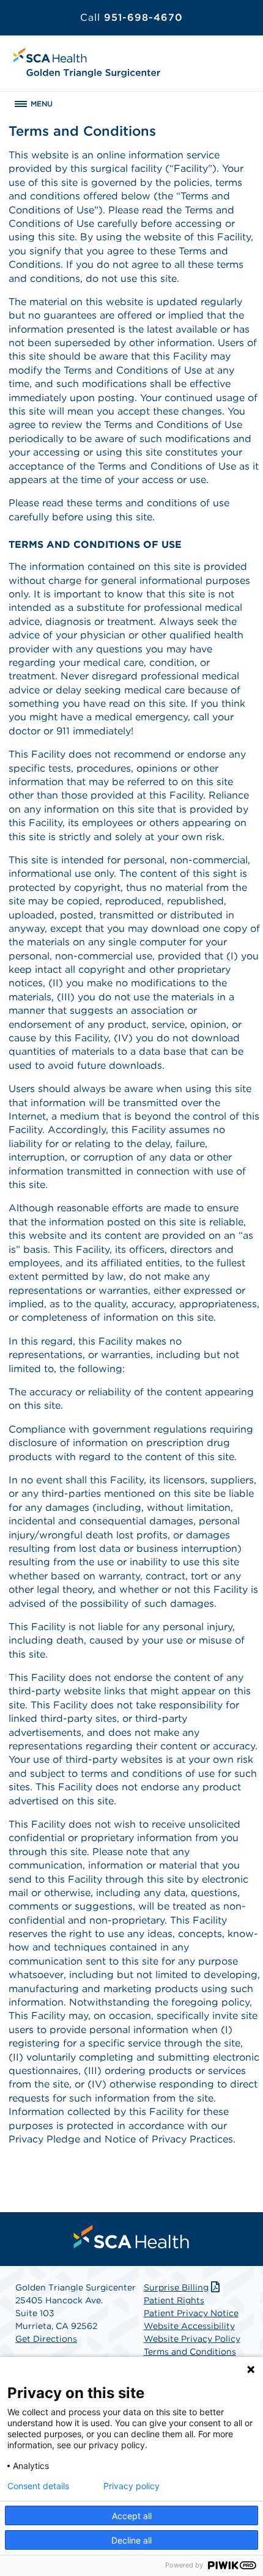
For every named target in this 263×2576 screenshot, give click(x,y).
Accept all (132, 2516)
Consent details (38, 2486)
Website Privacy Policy (192, 2339)
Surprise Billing (176, 2287)
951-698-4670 (131, 17)
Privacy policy (131, 2486)
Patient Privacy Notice (191, 2313)
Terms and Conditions (190, 2352)
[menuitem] (131, 2237)
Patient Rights (174, 2300)
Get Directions (46, 2339)
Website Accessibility (189, 2326)
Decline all (131, 2540)
